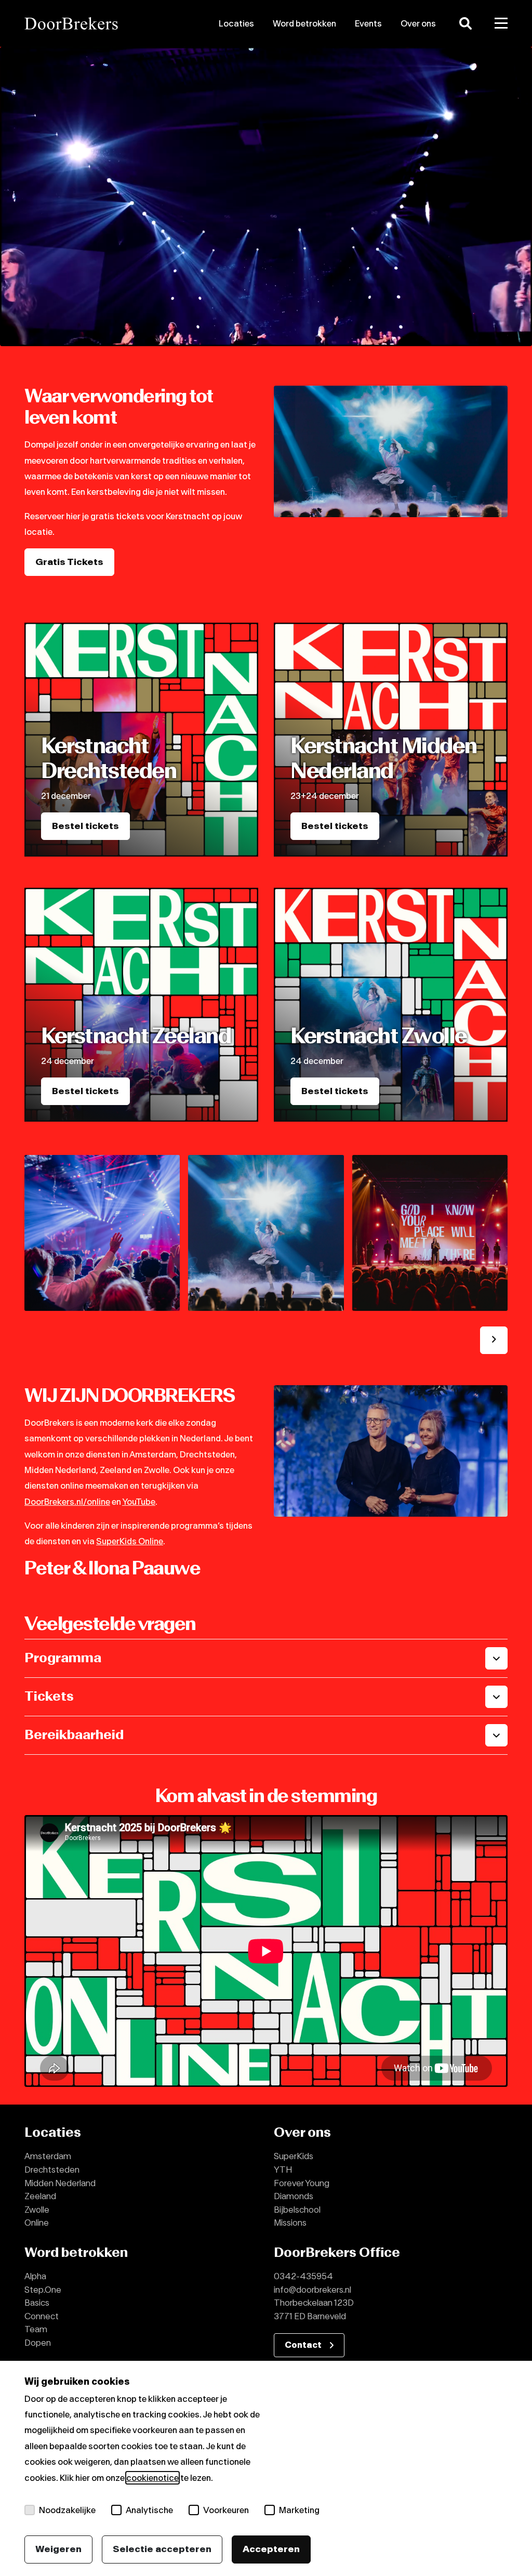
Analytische (149, 2510)
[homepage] (100, 23)
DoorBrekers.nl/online (67, 1502)
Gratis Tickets (69, 562)
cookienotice (152, 2478)
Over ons (418, 23)
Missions (290, 2223)
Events (368, 23)
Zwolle (37, 2210)
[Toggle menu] (501, 23)
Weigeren (58, 2549)
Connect (42, 2316)
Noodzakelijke (67, 2510)
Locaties (236, 23)
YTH (283, 2170)
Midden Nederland (60, 2183)
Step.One (43, 2290)
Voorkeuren (226, 2510)
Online (37, 2223)
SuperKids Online (130, 1541)
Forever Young (302, 2183)
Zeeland (40, 2196)
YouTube (139, 1502)
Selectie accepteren (162, 2549)
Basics (37, 2303)
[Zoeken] (465, 23)
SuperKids (294, 2156)
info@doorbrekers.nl (312, 2290)
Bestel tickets (85, 826)
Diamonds (294, 2196)
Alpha (35, 2276)
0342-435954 (303, 2276)
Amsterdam (48, 2156)
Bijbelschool (297, 2210)
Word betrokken (304, 23)
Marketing (299, 2510)
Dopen (38, 2343)
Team (36, 2329)
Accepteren (271, 2549)
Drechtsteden (52, 2170)
